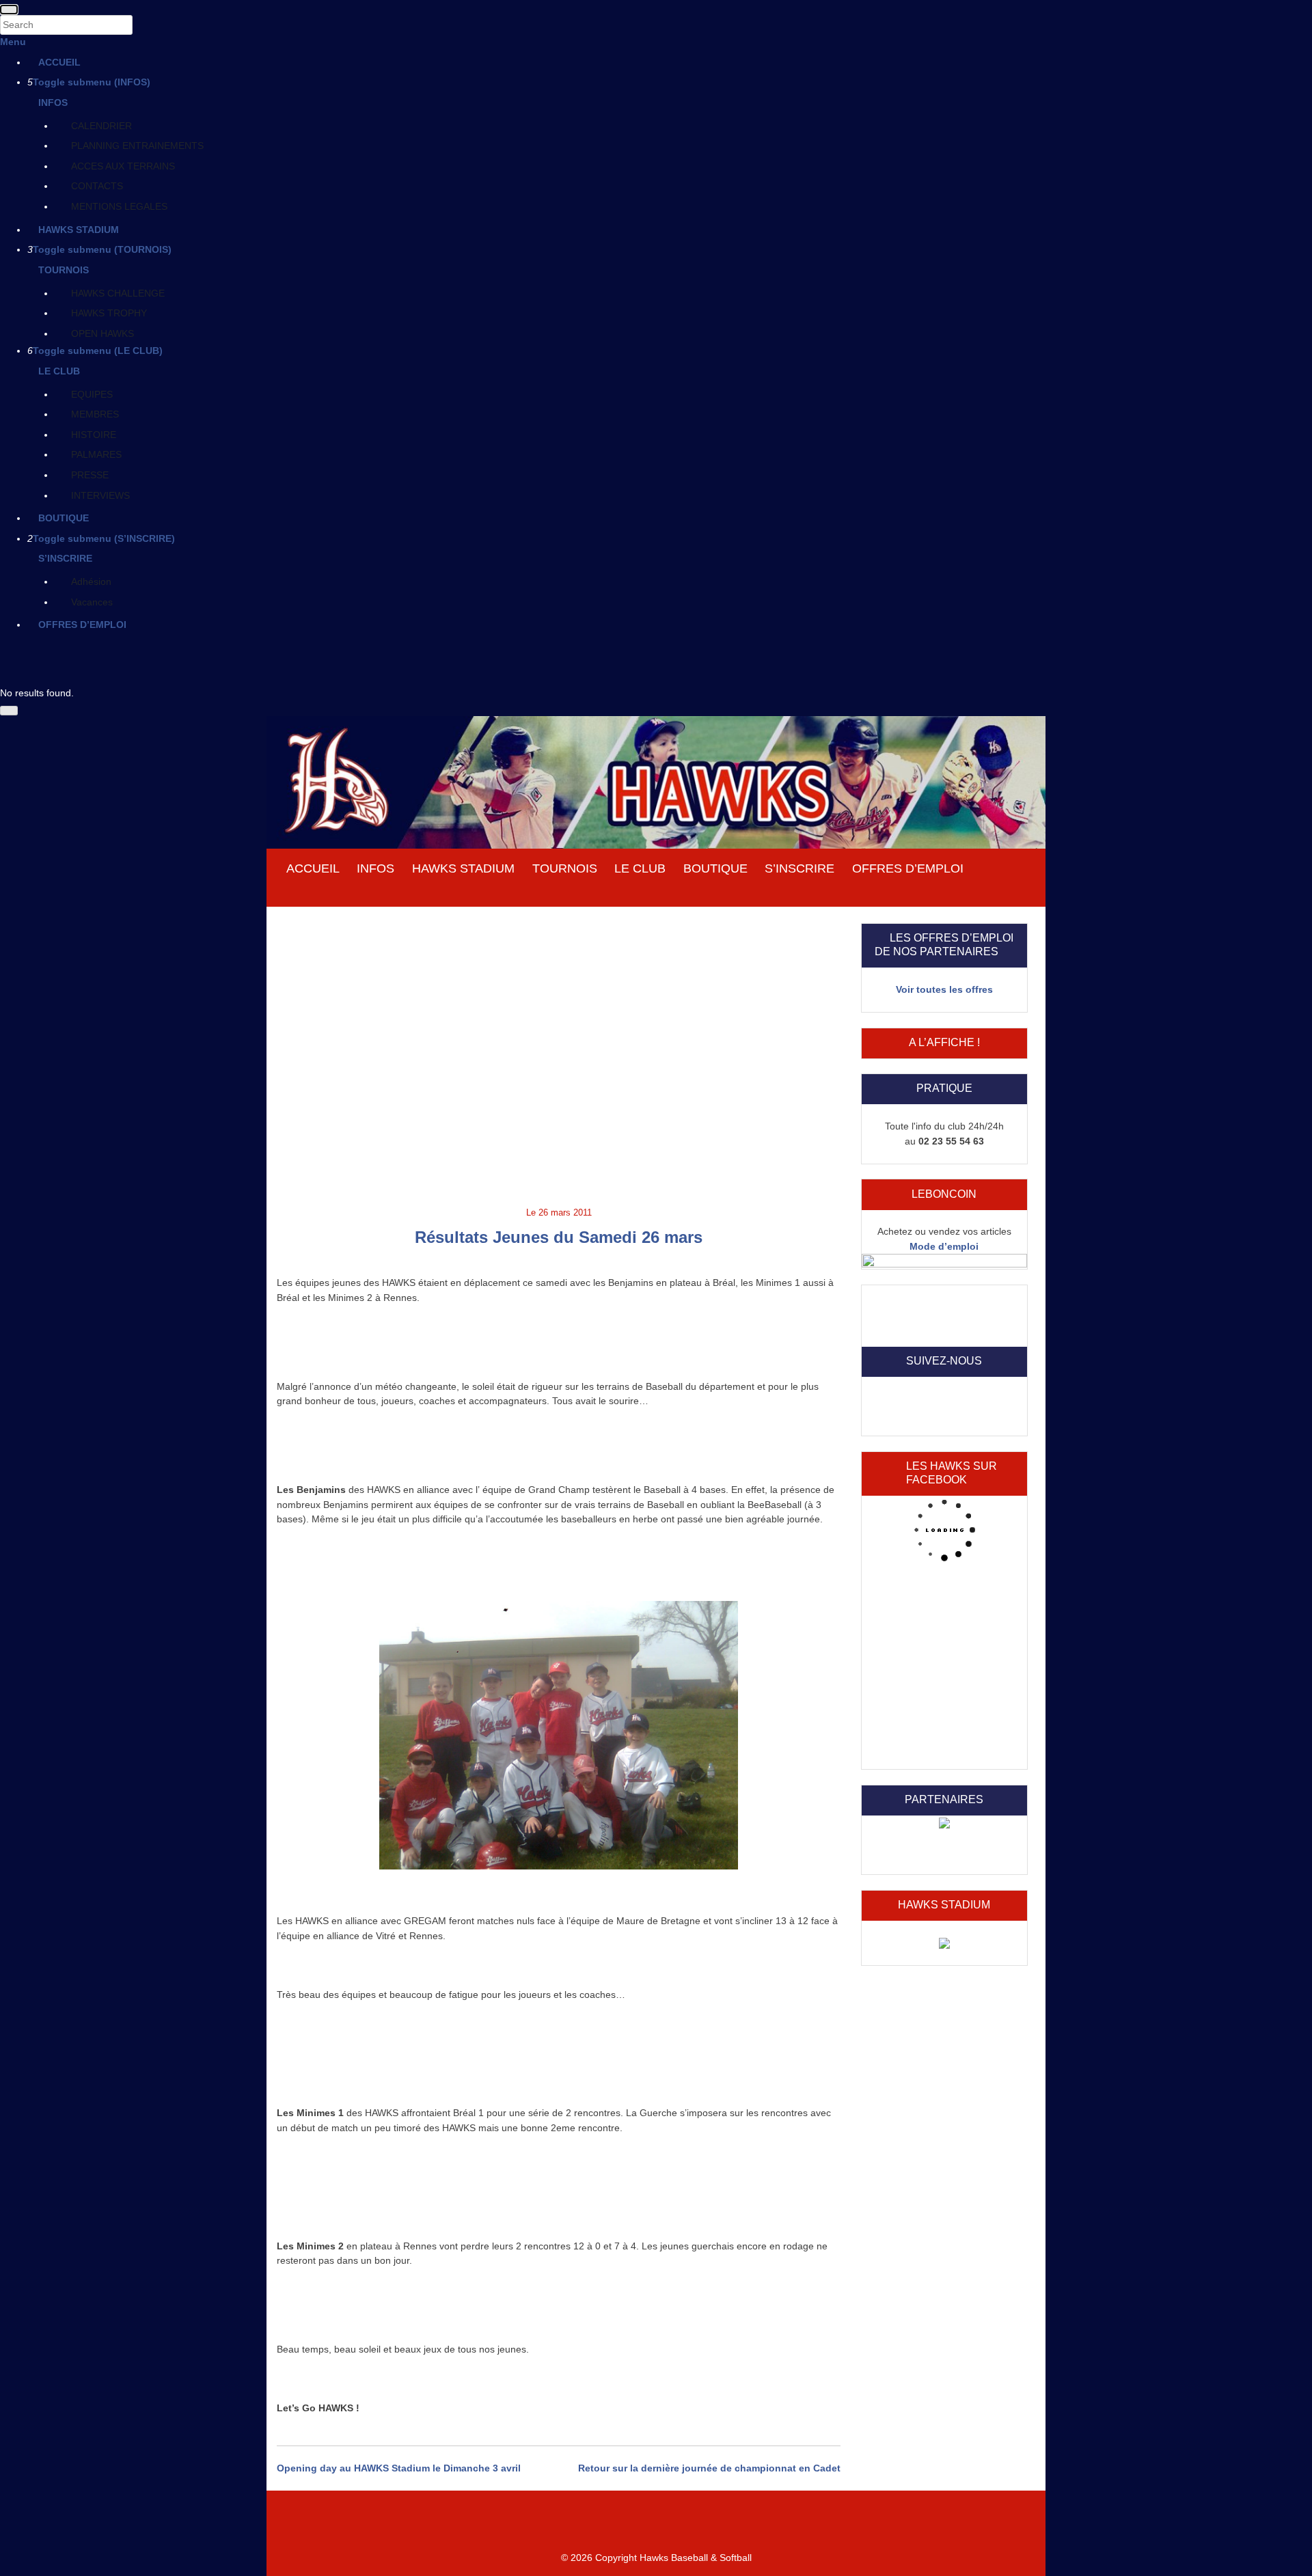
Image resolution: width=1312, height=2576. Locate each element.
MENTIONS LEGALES (119, 206)
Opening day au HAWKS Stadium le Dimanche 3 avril (399, 2468)
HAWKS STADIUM (79, 230)
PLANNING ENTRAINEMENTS (137, 146)
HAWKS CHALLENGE (118, 293)
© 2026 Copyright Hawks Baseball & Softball (656, 2558)
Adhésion (91, 581)
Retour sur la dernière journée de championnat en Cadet (709, 2468)
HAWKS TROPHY (109, 313)
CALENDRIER (101, 126)
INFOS (53, 102)
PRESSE (90, 475)
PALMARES (96, 454)
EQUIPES (92, 394)
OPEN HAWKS (102, 333)
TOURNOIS (64, 270)
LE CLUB (59, 371)
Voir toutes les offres (944, 989)
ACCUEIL (59, 62)
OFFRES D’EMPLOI (82, 625)
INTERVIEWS (100, 495)
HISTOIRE (94, 435)
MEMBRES (95, 414)
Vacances (92, 602)
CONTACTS (97, 186)
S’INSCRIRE (65, 558)
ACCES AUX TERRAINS (123, 166)
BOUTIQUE (64, 518)
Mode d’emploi (944, 1246)
